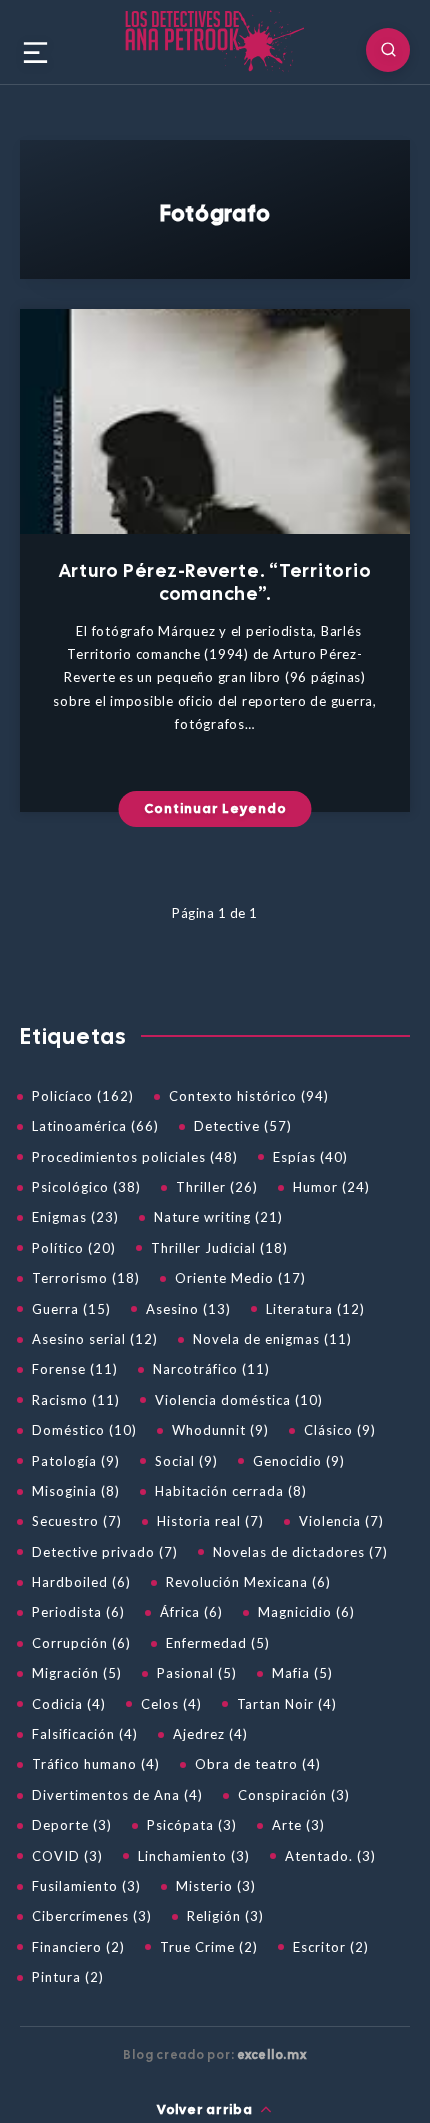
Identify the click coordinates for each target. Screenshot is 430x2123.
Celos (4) (171, 1704)
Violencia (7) (341, 1521)
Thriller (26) (217, 1187)
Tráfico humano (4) (96, 1764)
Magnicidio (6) (306, 1612)
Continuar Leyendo (215, 808)
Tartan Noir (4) (287, 1704)
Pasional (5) (197, 1673)
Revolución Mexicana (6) (248, 1582)
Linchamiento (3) (194, 1856)
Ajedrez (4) (210, 1734)
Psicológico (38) (86, 1187)
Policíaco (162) (83, 1096)
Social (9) (186, 1461)
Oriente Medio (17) (240, 1278)
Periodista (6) (78, 1612)
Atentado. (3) (330, 1856)
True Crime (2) (209, 1947)
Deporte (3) (72, 1825)
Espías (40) (310, 1157)
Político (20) (74, 1248)
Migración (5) (77, 1673)
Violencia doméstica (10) (239, 1400)
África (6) (191, 1612)
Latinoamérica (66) (95, 1126)
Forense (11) (75, 1369)
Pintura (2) (68, 1977)
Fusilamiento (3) (86, 1886)
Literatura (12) (315, 1309)
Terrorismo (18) (86, 1278)
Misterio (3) (216, 1886)
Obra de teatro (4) (258, 1764)
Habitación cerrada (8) (231, 1491)
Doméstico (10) (84, 1430)
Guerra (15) (71, 1309)
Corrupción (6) (81, 1643)
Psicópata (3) (192, 1825)
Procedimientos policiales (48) (135, 1157)
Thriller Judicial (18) (219, 1248)
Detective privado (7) (105, 1552)
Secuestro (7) (77, 1521)
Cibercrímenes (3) (92, 1916)
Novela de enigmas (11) (272, 1339)
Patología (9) (76, 1461)
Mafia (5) (302, 1673)
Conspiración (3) (294, 1795)
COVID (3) (67, 1856)
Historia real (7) (210, 1521)
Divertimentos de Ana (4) (117, 1795)
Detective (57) (243, 1126)
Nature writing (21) (218, 1217)
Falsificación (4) (85, 1734)
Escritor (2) (331, 1947)
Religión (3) (225, 1916)
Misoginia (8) (76, 1491)
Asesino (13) (188, 1309)
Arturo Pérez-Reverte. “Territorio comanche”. (215, 582)
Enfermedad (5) (218, 1643)
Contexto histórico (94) (249, 1096)
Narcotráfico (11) (211, 1369)
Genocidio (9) (299, 1461)
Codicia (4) (69, 1704)
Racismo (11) (76, 1400)
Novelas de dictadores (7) (300, 1552)
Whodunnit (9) (220, 1430)
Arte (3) (298, 1825)
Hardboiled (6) (81, 1582)
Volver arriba (206, 2109)
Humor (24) (331, 1187)
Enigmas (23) (75, 1217)
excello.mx (272, 2055)
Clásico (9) (340, 1430)
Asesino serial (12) (95, 1339)
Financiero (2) (78, 1947)
